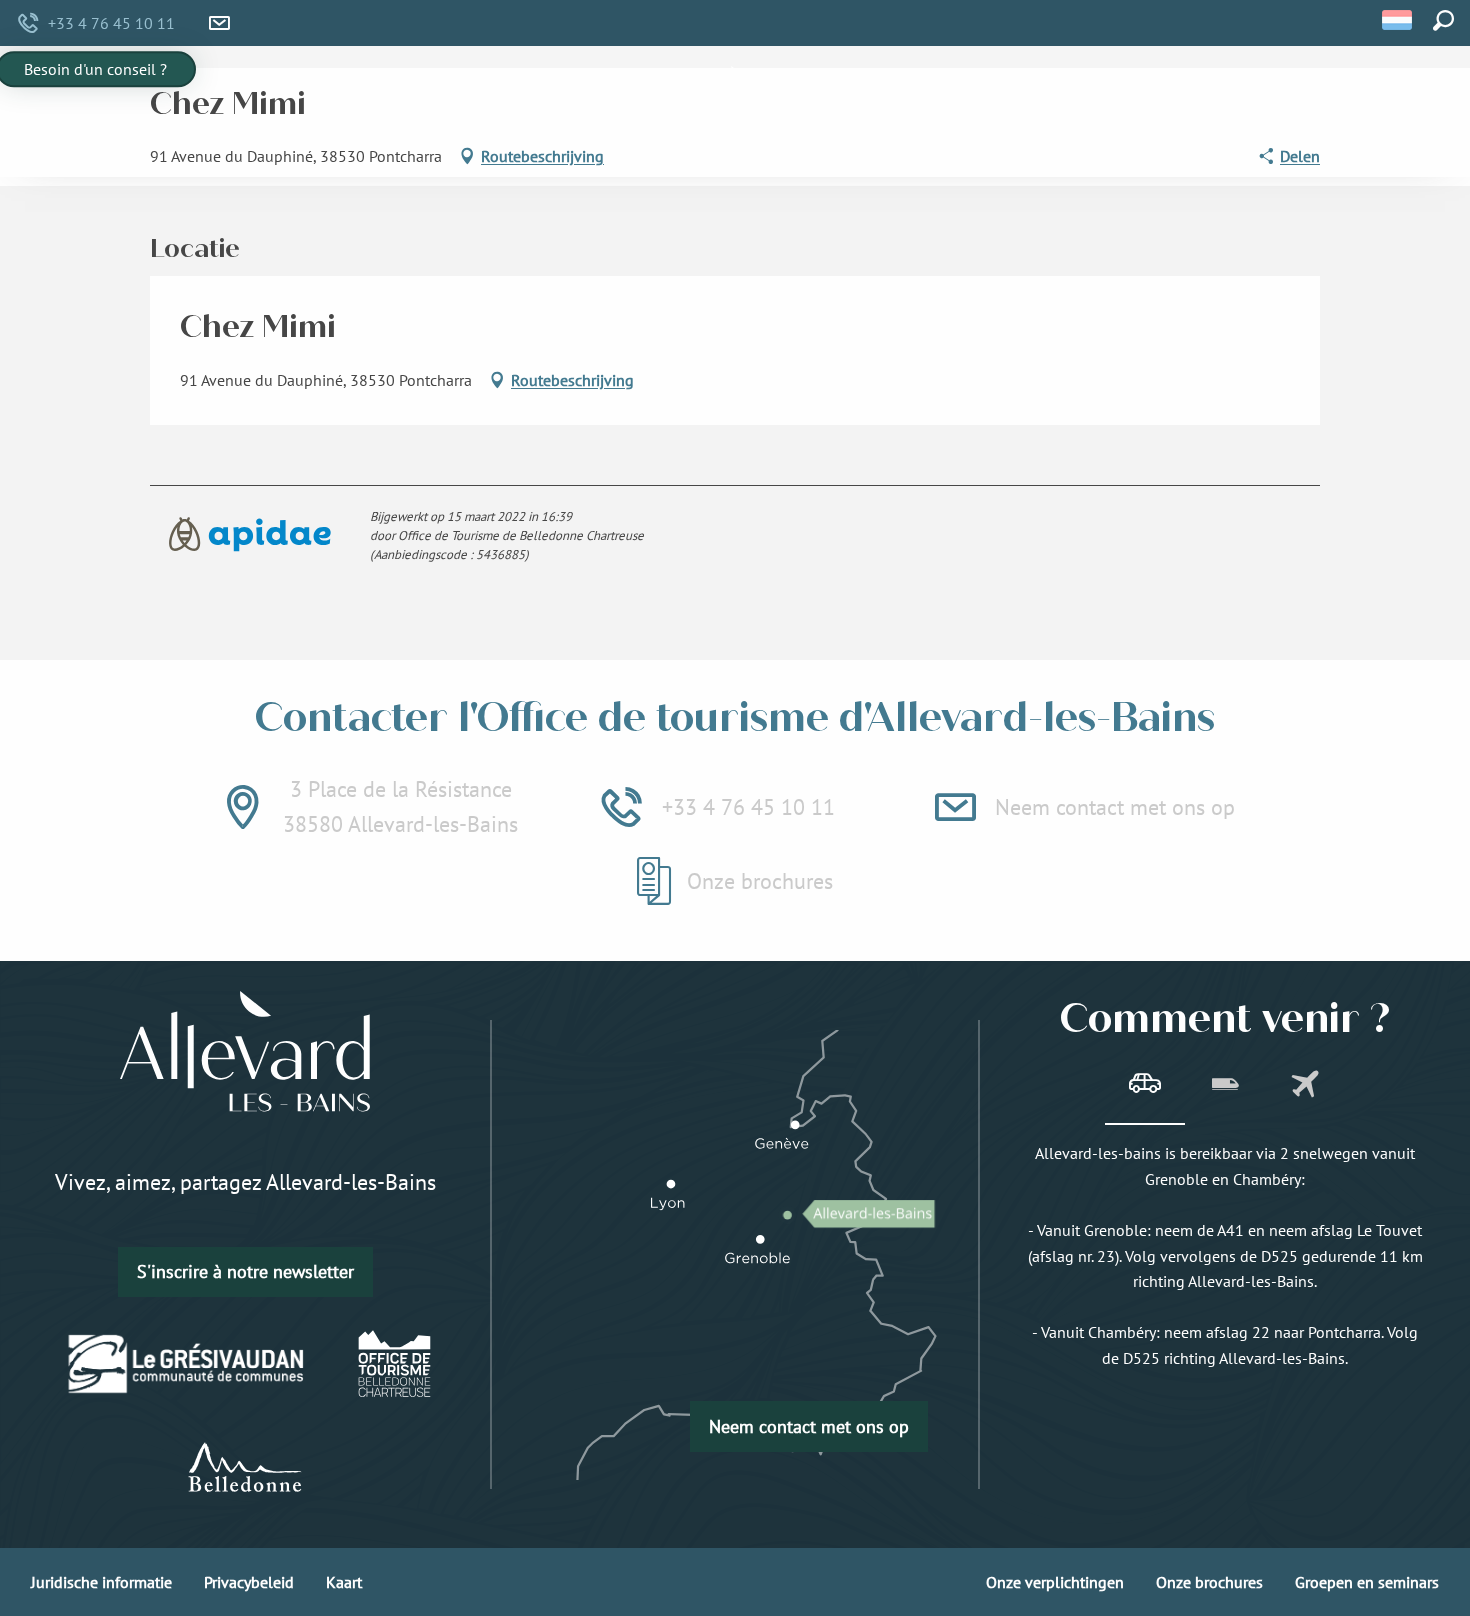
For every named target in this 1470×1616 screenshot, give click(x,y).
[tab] (1145, 1086)
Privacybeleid (249, 1582)
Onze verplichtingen (1055, 1582)
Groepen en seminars (1367, 1582)
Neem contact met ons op (809, 1426)
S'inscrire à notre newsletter (245, 1271)
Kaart (344, 1582)
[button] (1398, 20)
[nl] (1398, 20)
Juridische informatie (101, 1582)
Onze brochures (1209, 1582)
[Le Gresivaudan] (186, 1364)
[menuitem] (391, 112)
